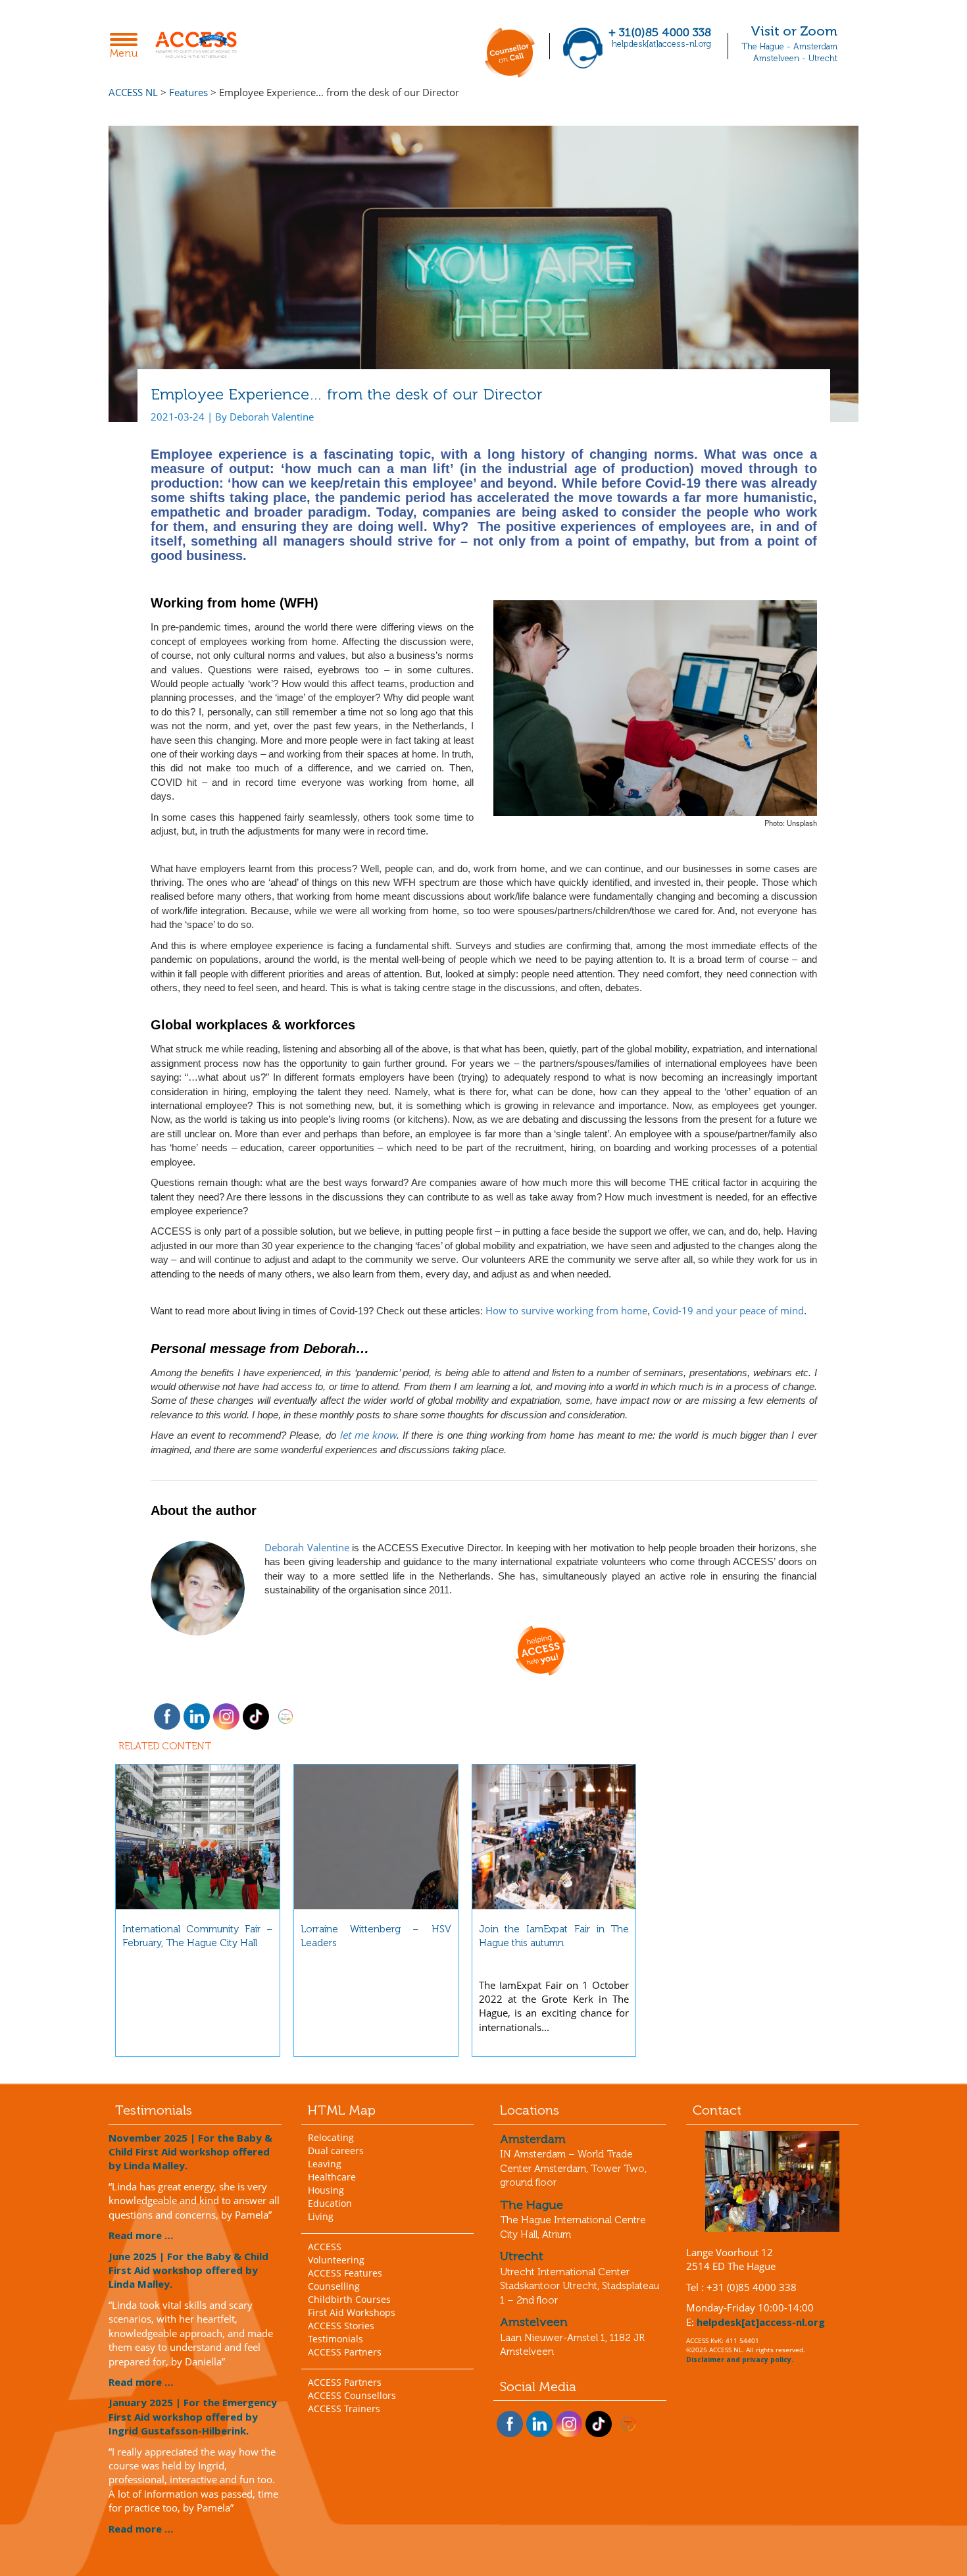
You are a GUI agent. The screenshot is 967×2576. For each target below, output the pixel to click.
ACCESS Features (345, 2273)
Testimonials (335, 2339)
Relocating (331, 2137)
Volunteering (336, 2260)
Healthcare (332, 2177)
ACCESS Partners (345, 2352)
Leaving (325, 2164)
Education (330, 2203)
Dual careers (336, 2151)
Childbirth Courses (349, 2299)
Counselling (334, 2286)
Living (321, 2216)
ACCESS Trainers (344, 2409)
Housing (326, 2190)
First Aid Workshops (352, 2312)
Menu (127, 47)
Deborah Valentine (307, 1547)
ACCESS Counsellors (352, 2395)
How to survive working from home (566, 1310)
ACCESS (325, 2247)
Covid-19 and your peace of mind (728, 1310)
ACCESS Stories (341, 2326)
